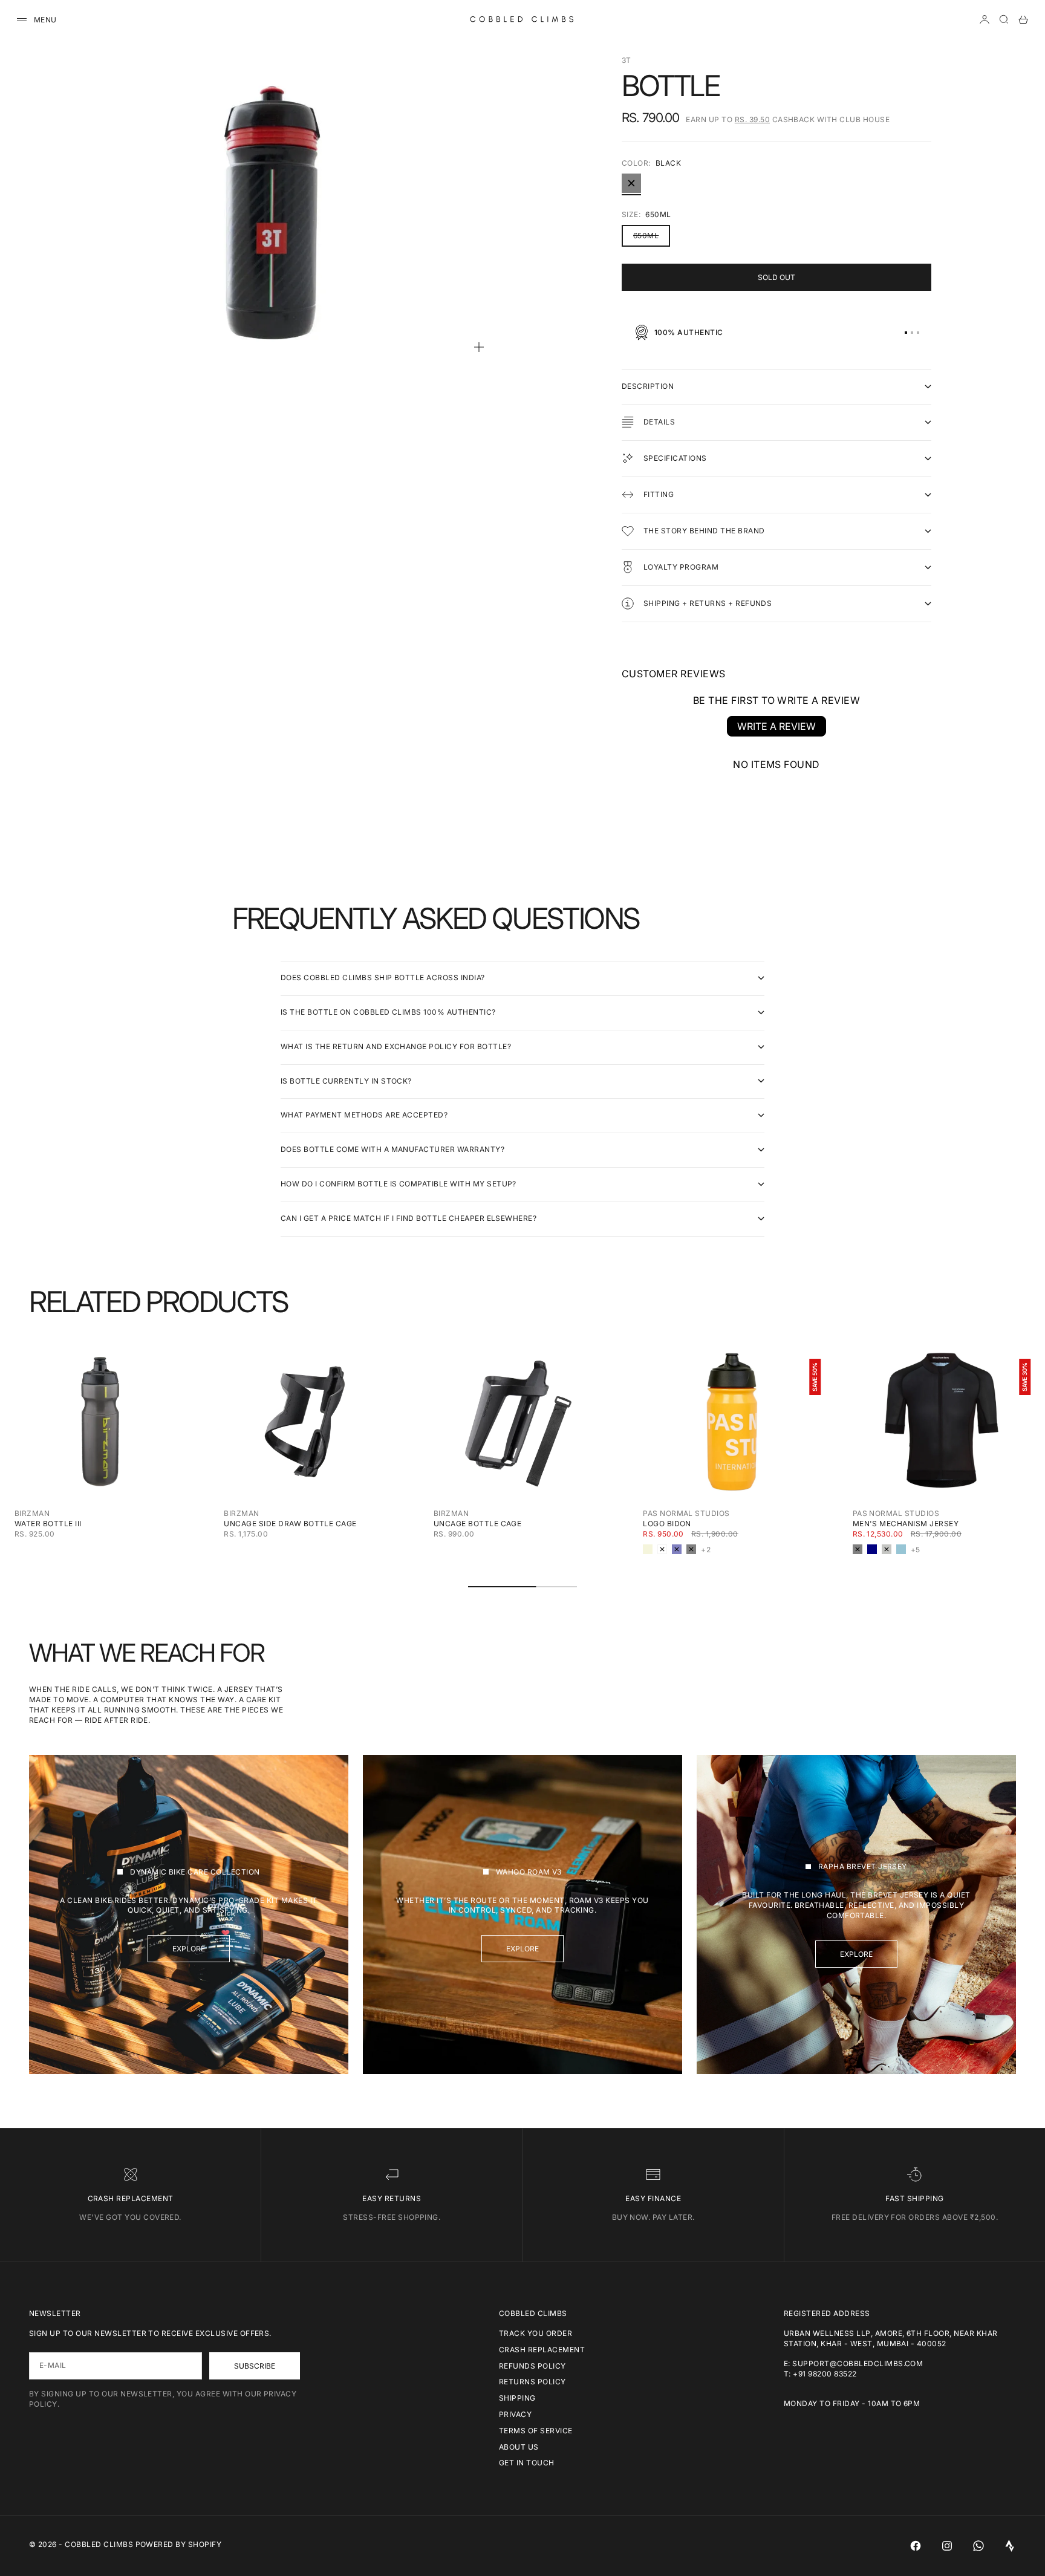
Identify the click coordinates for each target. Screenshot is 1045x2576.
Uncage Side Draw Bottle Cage (290, 1524)
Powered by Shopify (179, 2544)
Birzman (32, 1513)
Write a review (776, 726)
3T (627, 60)
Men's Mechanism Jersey (906, 1524)
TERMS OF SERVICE (536, 2431)
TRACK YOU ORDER (536, 2333)
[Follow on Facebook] (916, 2546)
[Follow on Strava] (1010, 2546)
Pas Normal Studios (686, 1513)
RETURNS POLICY (532, 2382)
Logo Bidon (667, 1524)
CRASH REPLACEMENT (542, 2350)
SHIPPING (517, 2398)
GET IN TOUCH (527, 2463)
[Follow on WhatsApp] (978, 2546)
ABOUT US (519, 2447)
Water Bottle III (48, 1524)
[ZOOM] (479, 347)
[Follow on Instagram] (947, 2546)
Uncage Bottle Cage (478, 1524)
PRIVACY (515, 2414)
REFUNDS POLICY (532, 2366)
